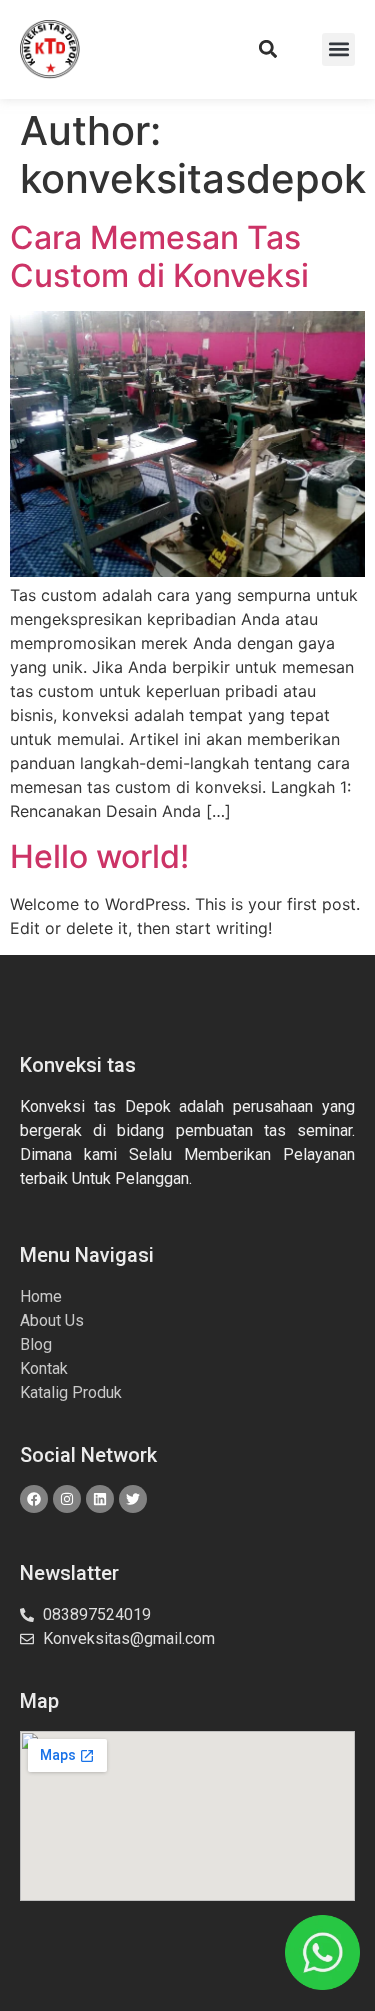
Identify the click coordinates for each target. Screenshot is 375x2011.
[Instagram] (67, 1499)
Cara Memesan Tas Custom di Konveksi (159, 256)
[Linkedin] (100, 1499)
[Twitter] (133, 1499)
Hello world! (99, 856)
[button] (267, 49)
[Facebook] (34, 1499)
